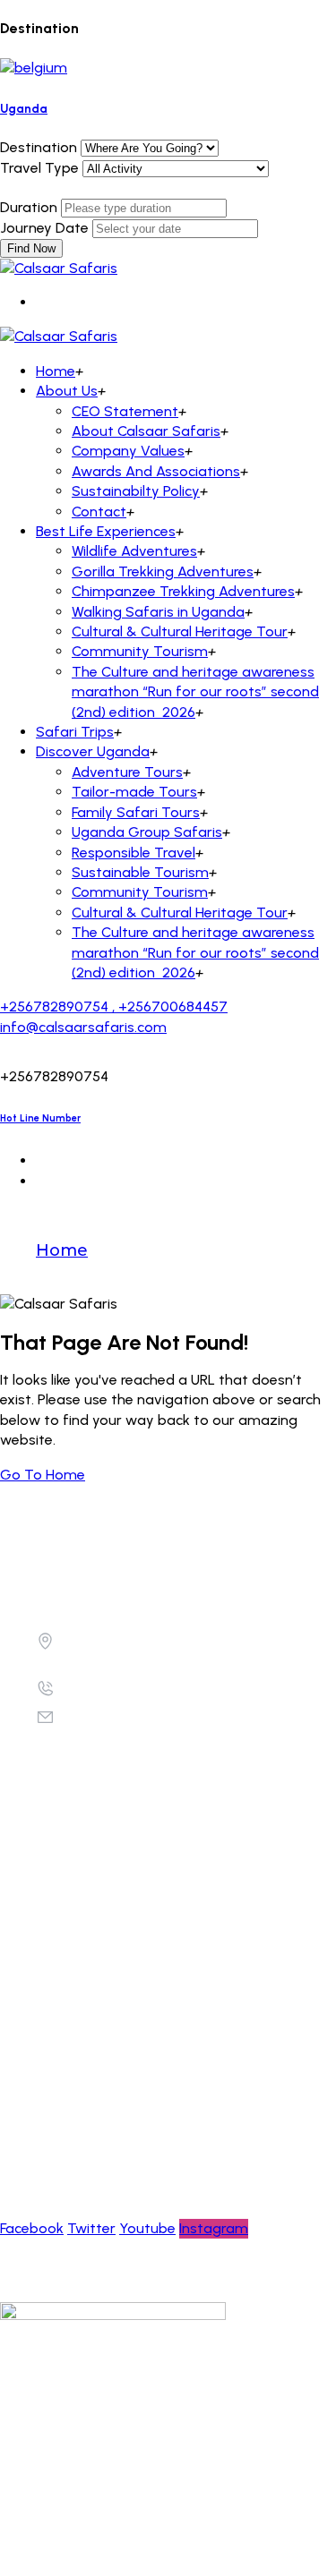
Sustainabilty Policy (136, 491)
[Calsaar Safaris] (59, 268)
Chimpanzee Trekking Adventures (183, 591)
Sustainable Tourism (140, 872)
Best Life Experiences (106, 531)
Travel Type (39, 168)
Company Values (128, 451)
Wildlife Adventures (134, 551)
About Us (67, 391)
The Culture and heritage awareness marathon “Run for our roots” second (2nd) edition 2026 (195, 692)
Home (56, 371)
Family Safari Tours (136, 812)
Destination (39, 147)
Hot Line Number (40, 1118)
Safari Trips (75, 732)
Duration (29, 207)
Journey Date (44, 228)
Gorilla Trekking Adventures (163, 571)
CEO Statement (125, 411)
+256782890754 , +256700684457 (114, 1007)
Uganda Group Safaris (147, 832)
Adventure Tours (127, 772)
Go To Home (43, 1475)
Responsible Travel (134, 853)
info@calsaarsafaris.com (83, 1027)
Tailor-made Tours (134, 792)
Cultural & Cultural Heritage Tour (180, 631)
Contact (99, 512)
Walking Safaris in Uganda (158, 612)
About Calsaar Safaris (146, 431)
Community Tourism (140, 651)
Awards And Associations (156, 471)
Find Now (31, 248)
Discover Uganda (93, 751)
